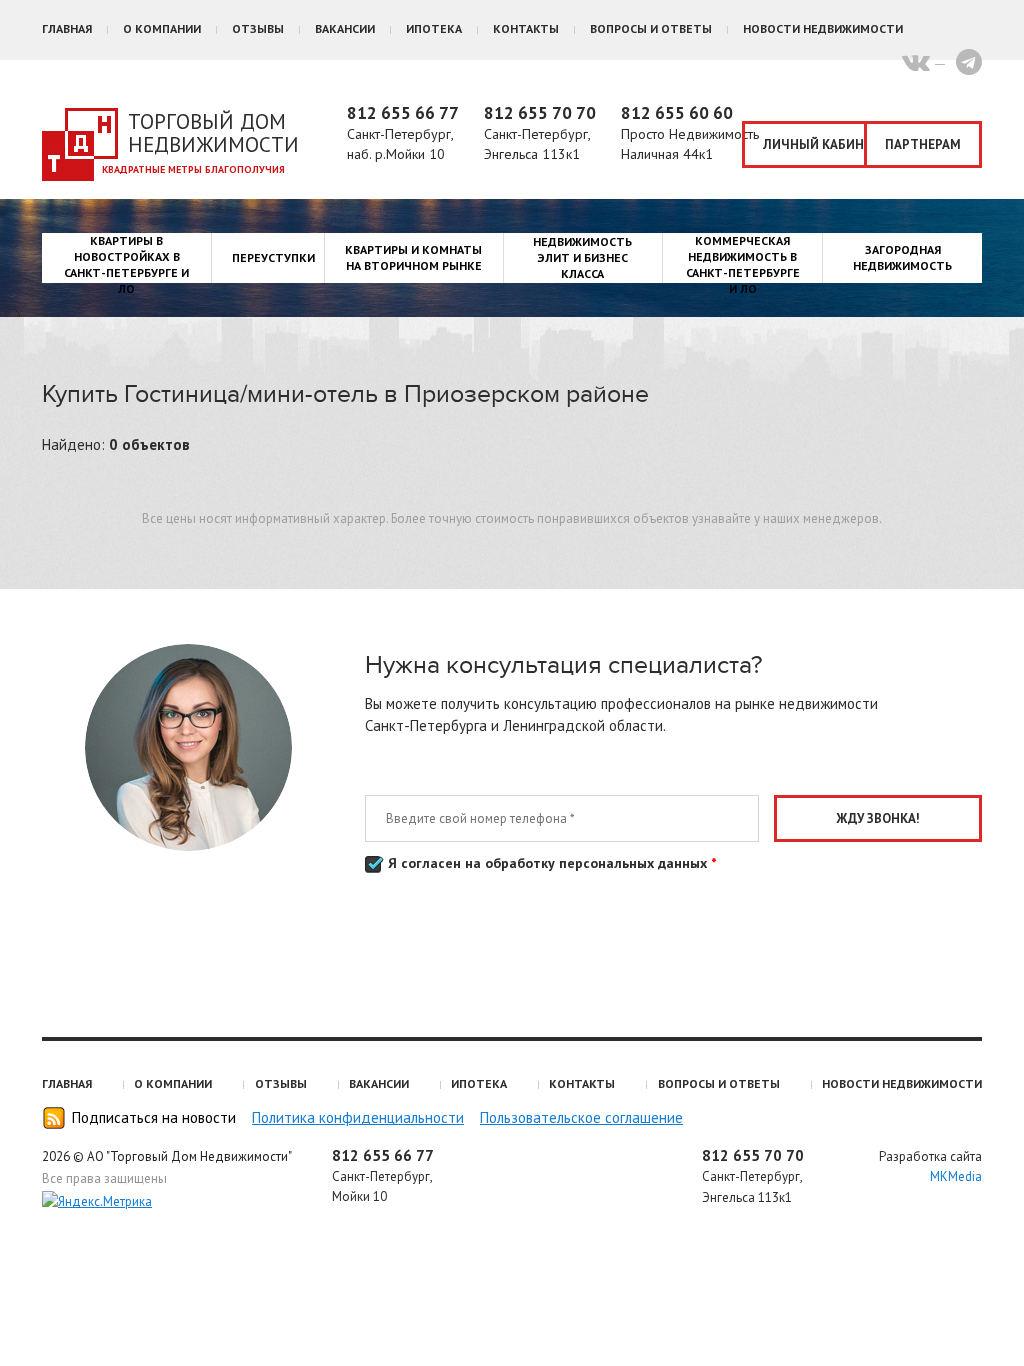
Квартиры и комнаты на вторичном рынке (413, 257)
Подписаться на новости (154, 1117)
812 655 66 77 (403, 113)
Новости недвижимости (823, 28)
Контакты (526, 28)
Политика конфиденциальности (358, 1117)
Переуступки (273, 257)
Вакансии (345, 28)
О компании (162, 28)
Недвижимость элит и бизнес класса (582, 257)
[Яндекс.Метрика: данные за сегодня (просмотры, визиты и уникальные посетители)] (97, 1202)
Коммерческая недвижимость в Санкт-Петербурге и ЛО (743, 264)
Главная (67, 28)
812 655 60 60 (677, 113)
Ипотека (434, 28)
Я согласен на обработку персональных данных (550, 863)
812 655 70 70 (540, 113)
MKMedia (956, 1176)
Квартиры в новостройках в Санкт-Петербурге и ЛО (126, 264)
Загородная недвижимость (902, 257)
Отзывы (258, 28)
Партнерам (923, 144)
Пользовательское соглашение (581, 1117)
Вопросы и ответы (651, 28)
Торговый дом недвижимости (213, 133)
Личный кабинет (815, 144)
